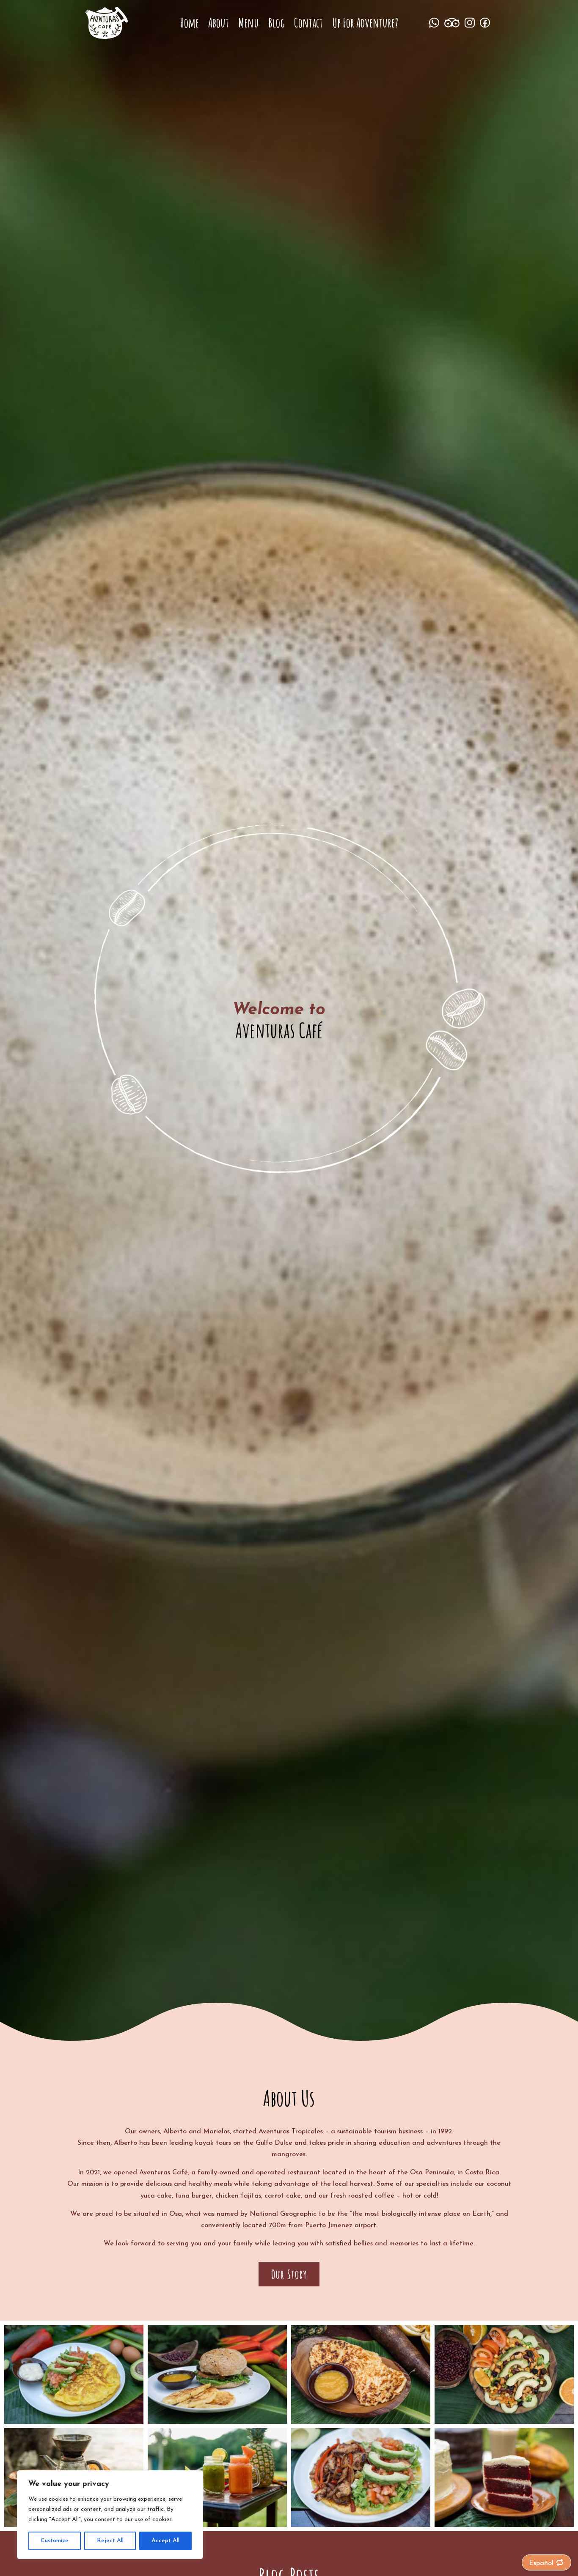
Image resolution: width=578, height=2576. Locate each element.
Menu (249, 25)
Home (189, 25)
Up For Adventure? (365, 25)
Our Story (289, 2274)
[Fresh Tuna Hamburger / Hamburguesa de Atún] (217, 2422)
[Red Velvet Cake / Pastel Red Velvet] (504, 2525)
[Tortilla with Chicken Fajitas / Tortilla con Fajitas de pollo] (361, 2525)
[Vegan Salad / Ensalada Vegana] (504, 2422)
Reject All (110, 2541)
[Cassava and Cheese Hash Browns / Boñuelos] (361, 2422)
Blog (277, 25)
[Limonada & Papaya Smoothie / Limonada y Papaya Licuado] (217, 2525)
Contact (308, 25)
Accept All (165, 2541)
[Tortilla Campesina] (74, 2422)
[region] (110, 2515)
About (219, 25)
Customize (55, 2541)
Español (541, 2563)
